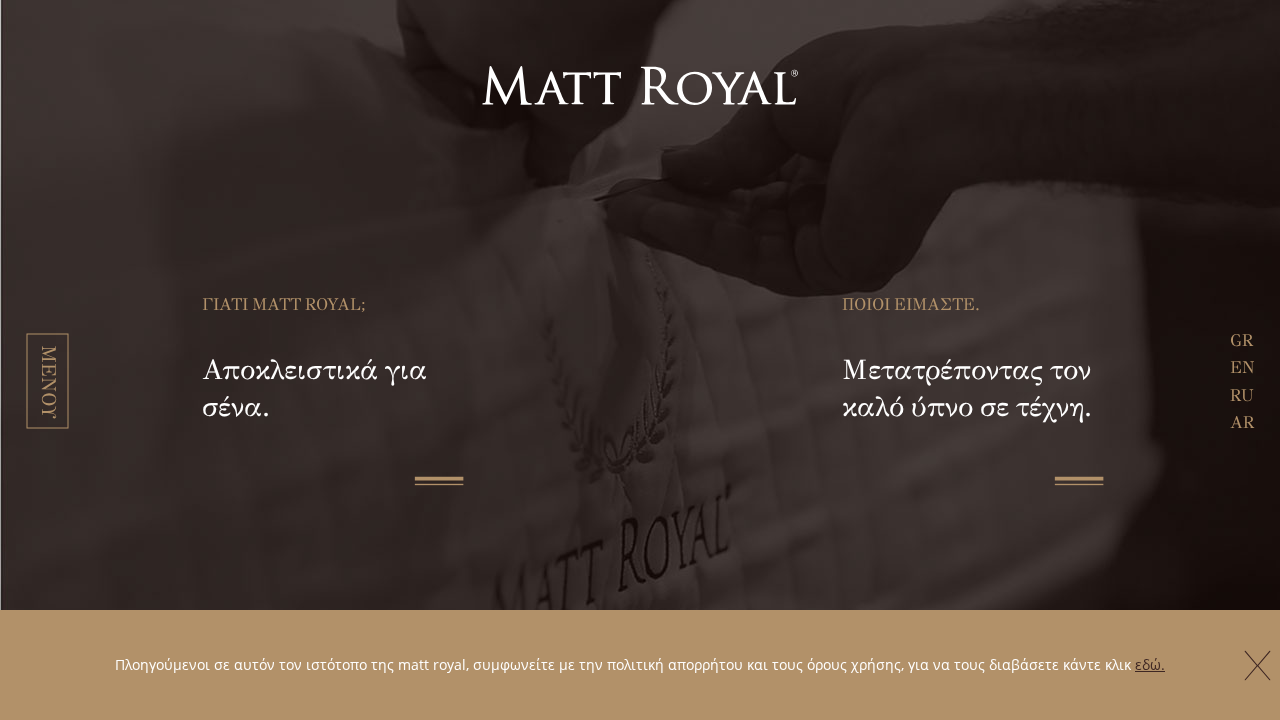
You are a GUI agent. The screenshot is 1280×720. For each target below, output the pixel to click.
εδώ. (1150, 664)
